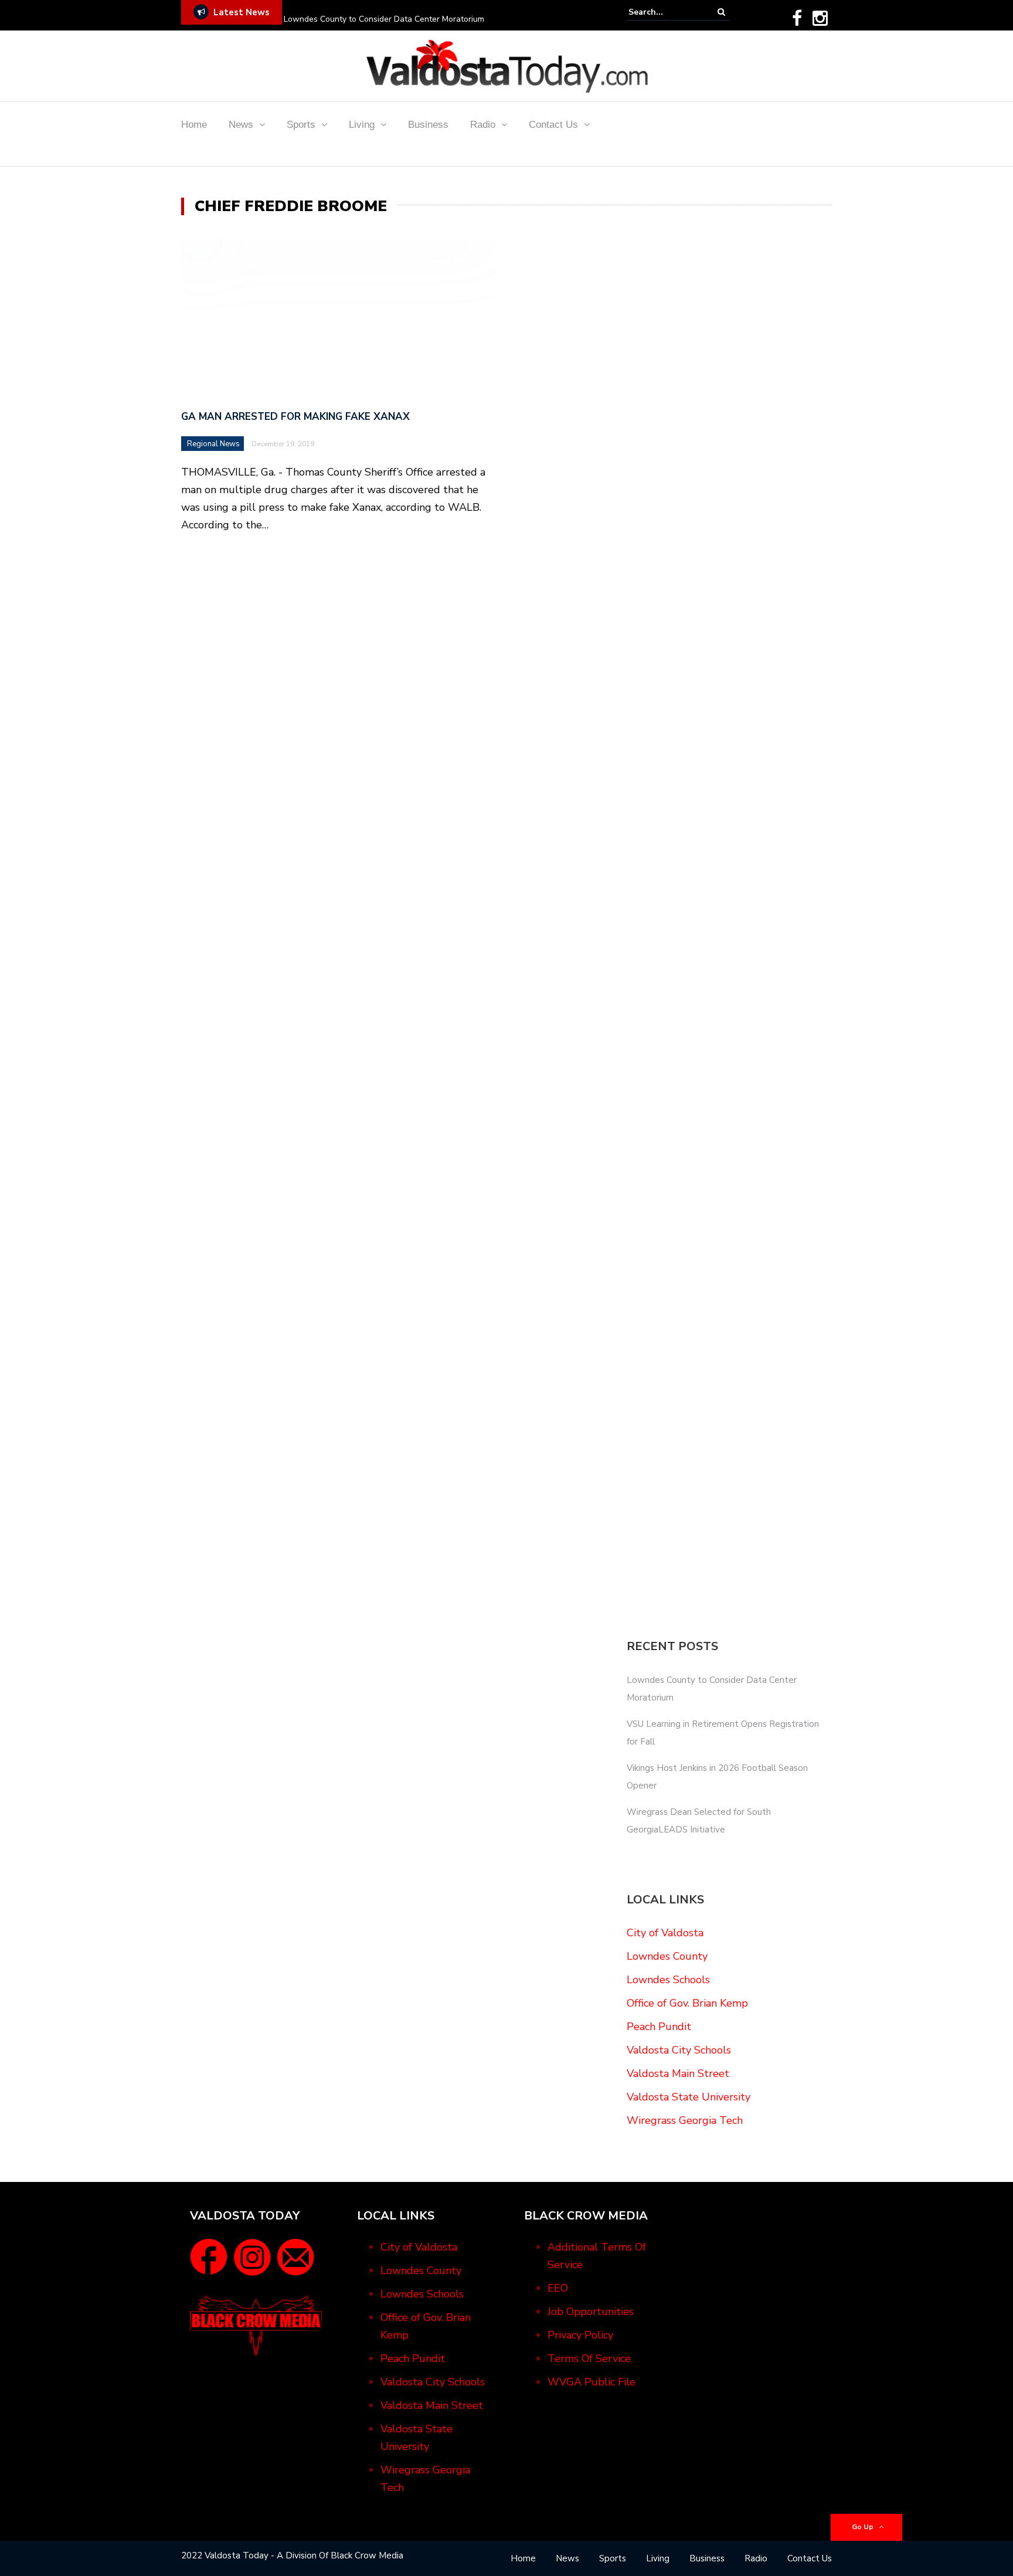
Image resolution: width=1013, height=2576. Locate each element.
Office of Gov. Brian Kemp (687, 2003)
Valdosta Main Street (678, 2073)
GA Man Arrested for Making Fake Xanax (295, 417)
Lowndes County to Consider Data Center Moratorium (384, 19)
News (241, 125)
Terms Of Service (589, 2358)
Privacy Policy (580, 2335)
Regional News (213, 444)
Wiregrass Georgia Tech (685, 2120)
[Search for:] (664, 12)
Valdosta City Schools (679, 2050)
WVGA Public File (592, 2382)
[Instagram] (820, 18)
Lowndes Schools (668, 1980)
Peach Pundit (659, 2027)
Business (428, 125)
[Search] (721, 12)
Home (194, 125)
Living (362, 125)
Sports (301, 125)
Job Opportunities (591, 2312)
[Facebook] (797, 18)
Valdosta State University (689, 2097)
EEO (558, 2288)
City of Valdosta (665, 1933)
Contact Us (553, 125)
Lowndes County (667, 1956)
